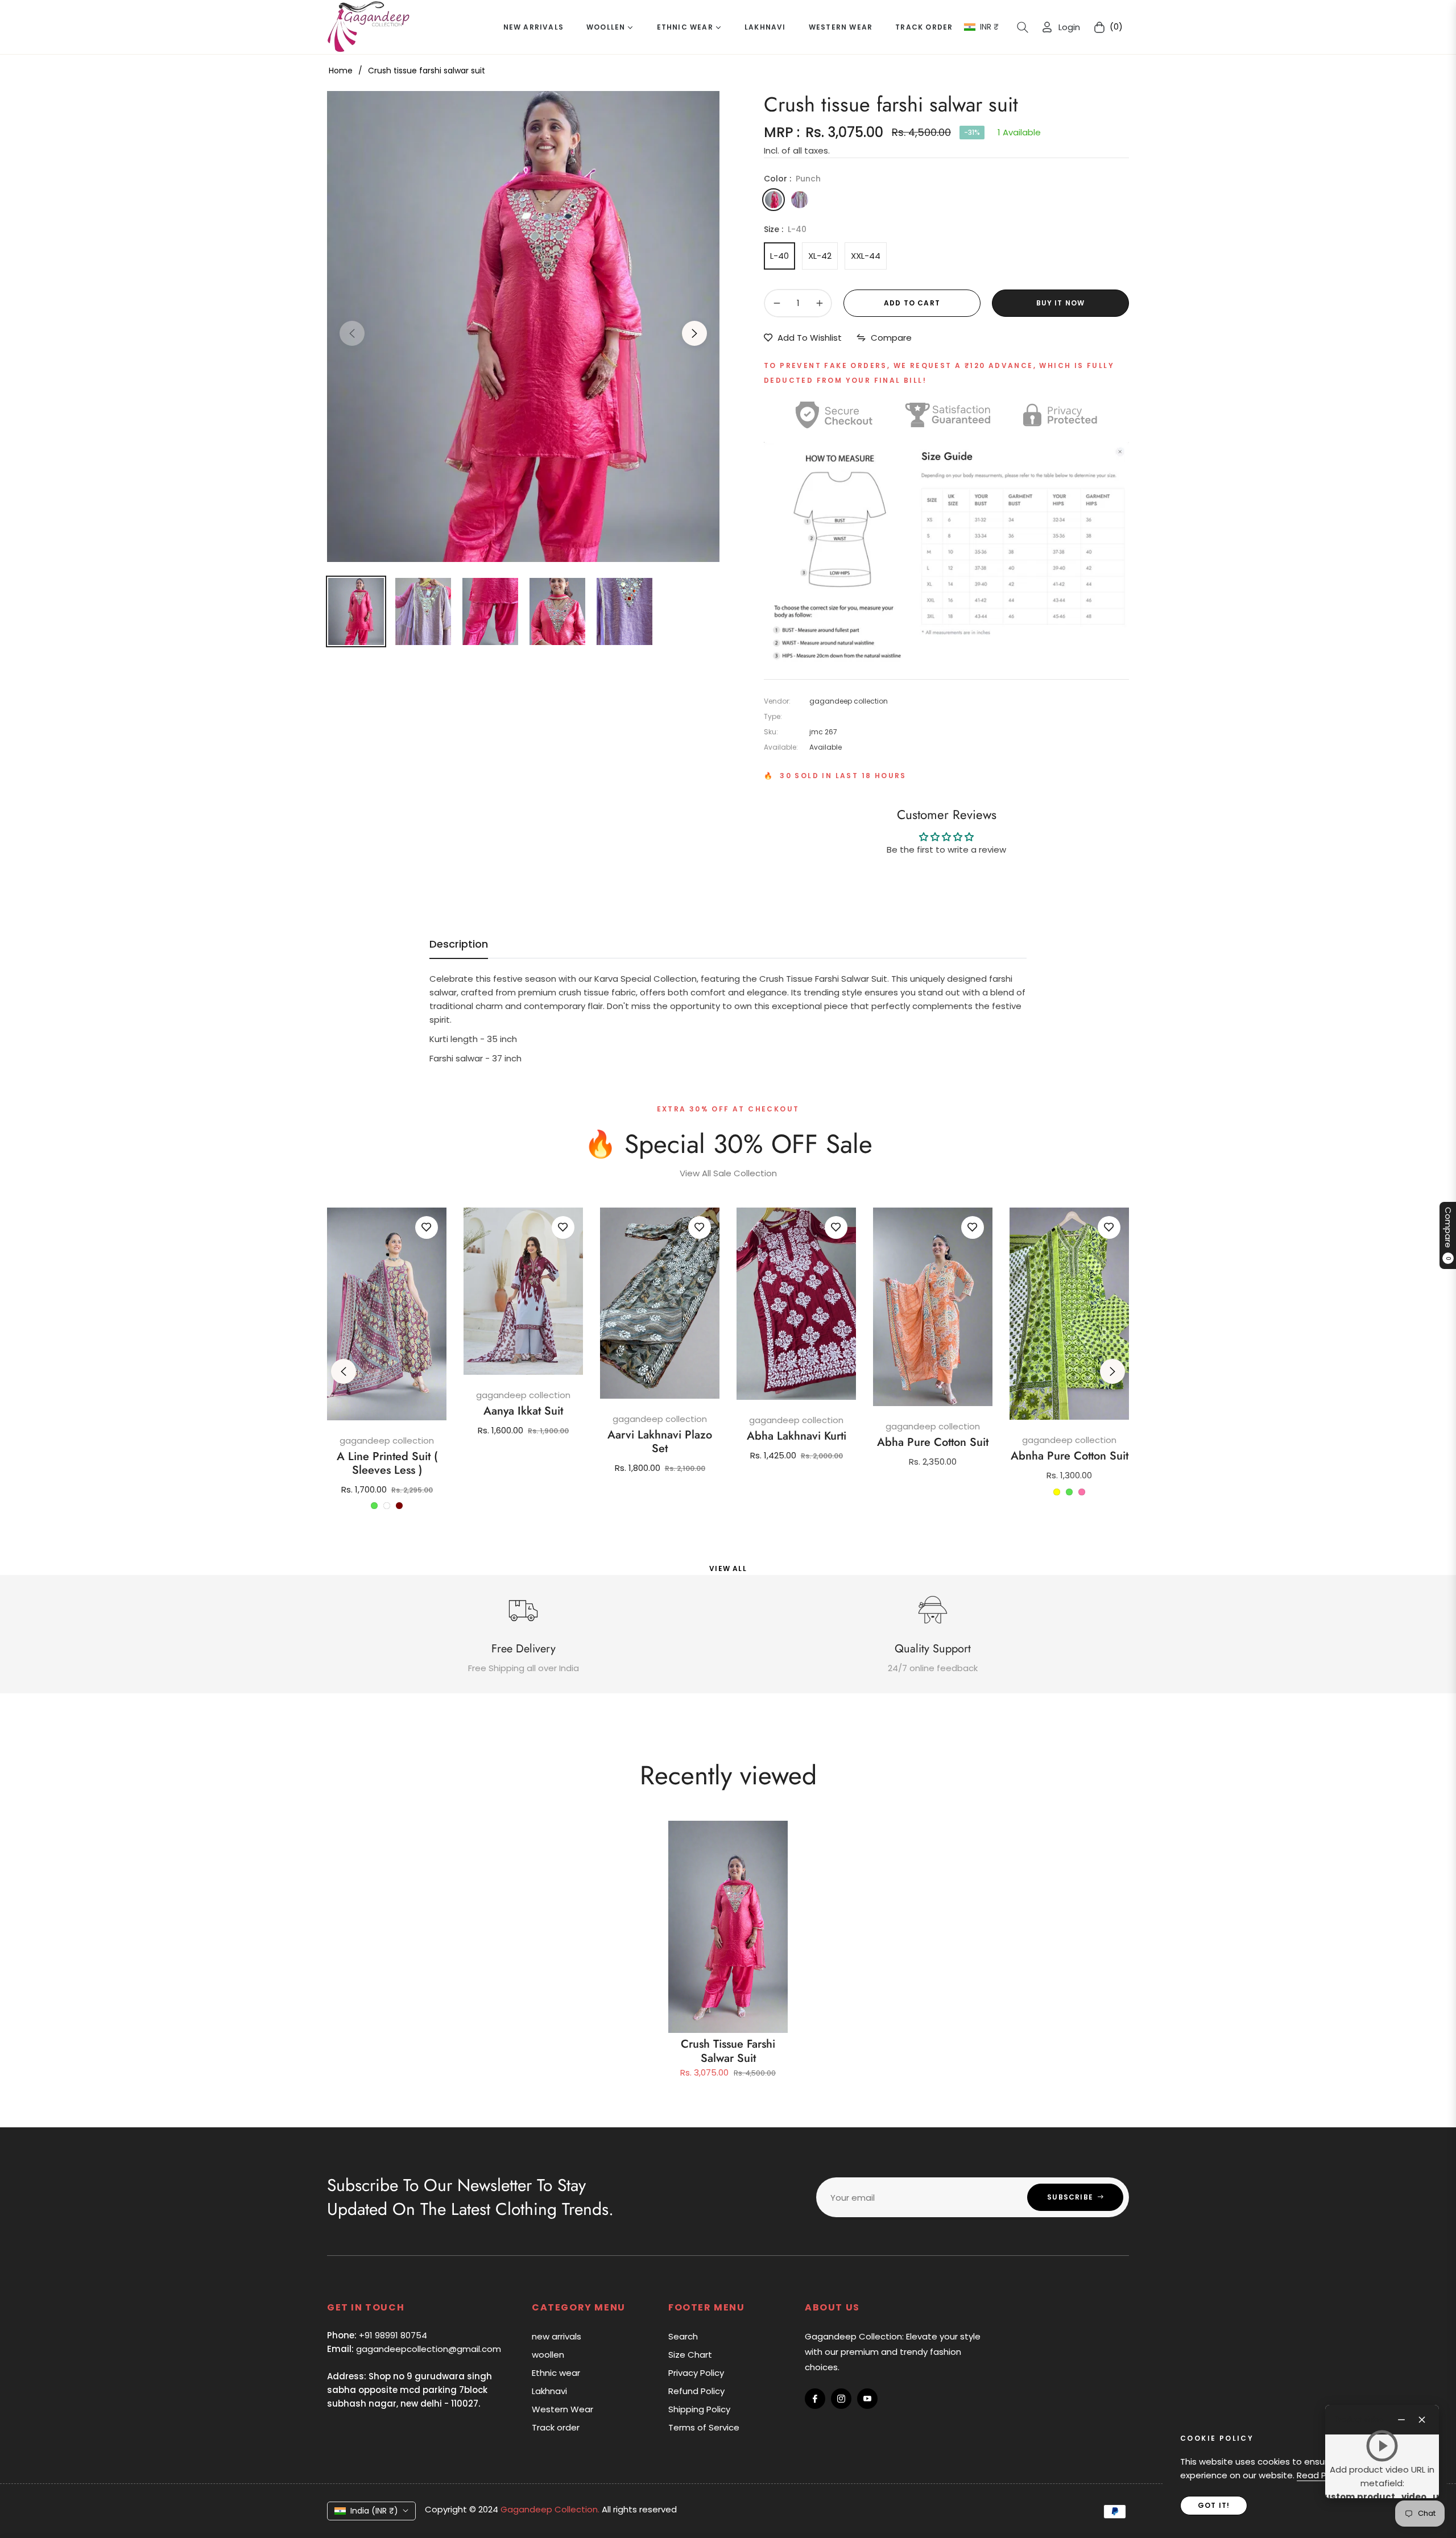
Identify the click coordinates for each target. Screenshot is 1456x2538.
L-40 (779, 256)
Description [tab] (459, 944)
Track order (556, 2427)
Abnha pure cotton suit (1070, 1456)
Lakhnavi (549, 2391)
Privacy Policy (696, 2373)
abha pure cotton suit (933, 1442)
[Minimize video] (1401, 2420)
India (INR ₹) (374, 2511)
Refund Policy (696, 2391)
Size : (785, 229)
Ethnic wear (556, 2373)
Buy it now (1061, 303)
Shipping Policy (699, 2409)
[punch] (773, 200)
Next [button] (694, 333)
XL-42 (820, 256)
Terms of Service (704, 2427)
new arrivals (557, 2336)
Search (683, 2336)
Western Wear (562, 2409)
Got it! (1214, 2505)
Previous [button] (352, 333)
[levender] (800, 200)
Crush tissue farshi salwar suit (728, 2051)
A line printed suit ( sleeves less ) (387, 1464)
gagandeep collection (387, 1440)
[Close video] (1422, 2420)
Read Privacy (1324, 2475)
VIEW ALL (728, 1568)
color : (792, 179)
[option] (523, 326)
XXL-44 (866, 256)
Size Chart (690, 2355)
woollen (548, 2355)
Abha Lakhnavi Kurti (797, 1436)
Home (341, 71)
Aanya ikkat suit (523, 1411)
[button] (1023, 27)
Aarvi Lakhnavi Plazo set (660, 1442)
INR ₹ (989, 27)
